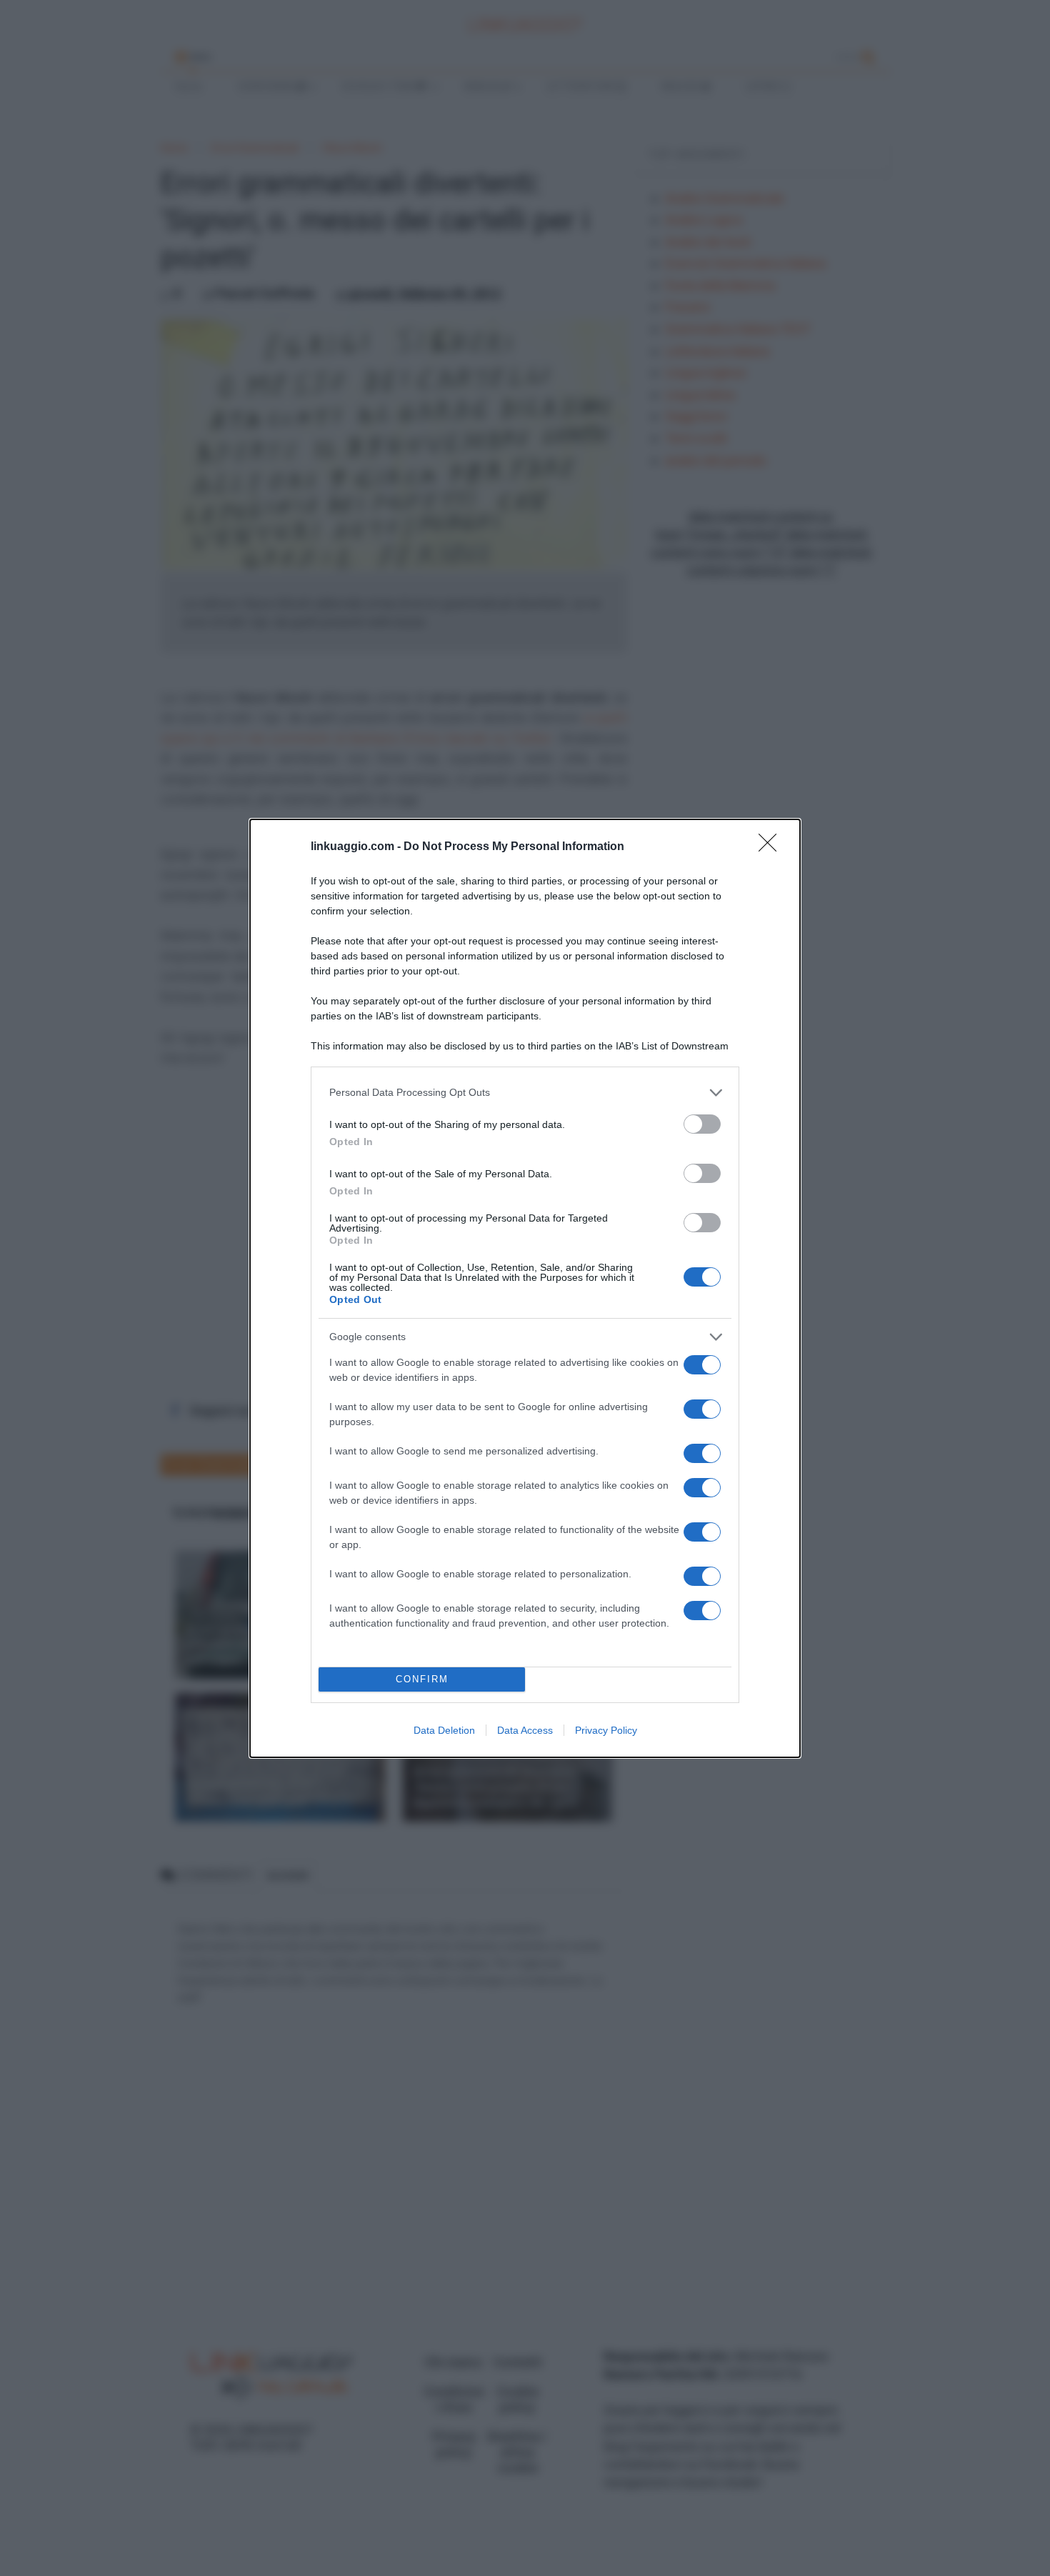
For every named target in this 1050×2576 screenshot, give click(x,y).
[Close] (772, 847)
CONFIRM (422, 1679)
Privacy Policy (606, 1730)
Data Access (525, 1730)
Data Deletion (444, 1730)
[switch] (702, 1124)
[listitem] (525, 1093)
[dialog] (525, 1288)
